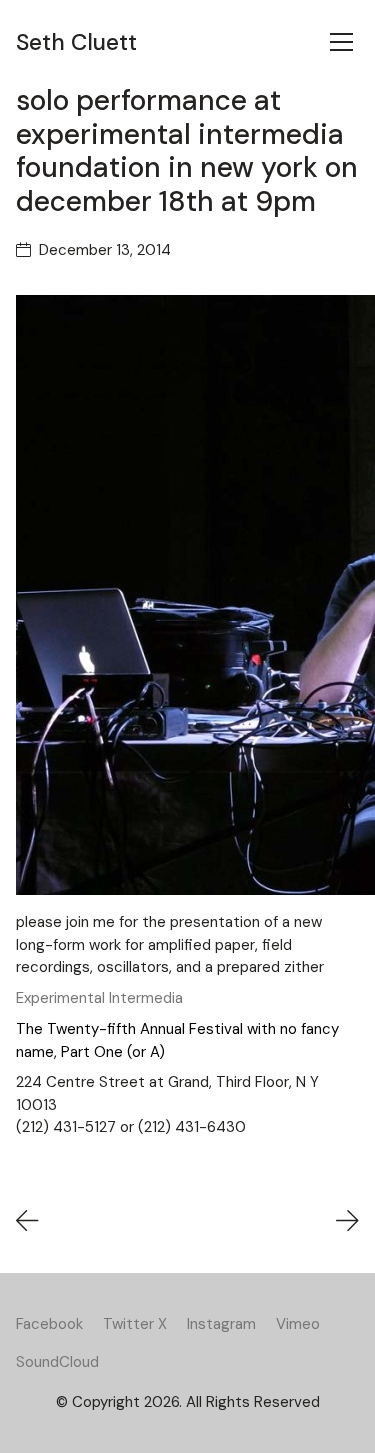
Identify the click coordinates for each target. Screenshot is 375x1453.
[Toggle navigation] (341, 42)
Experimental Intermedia (99, 998)
